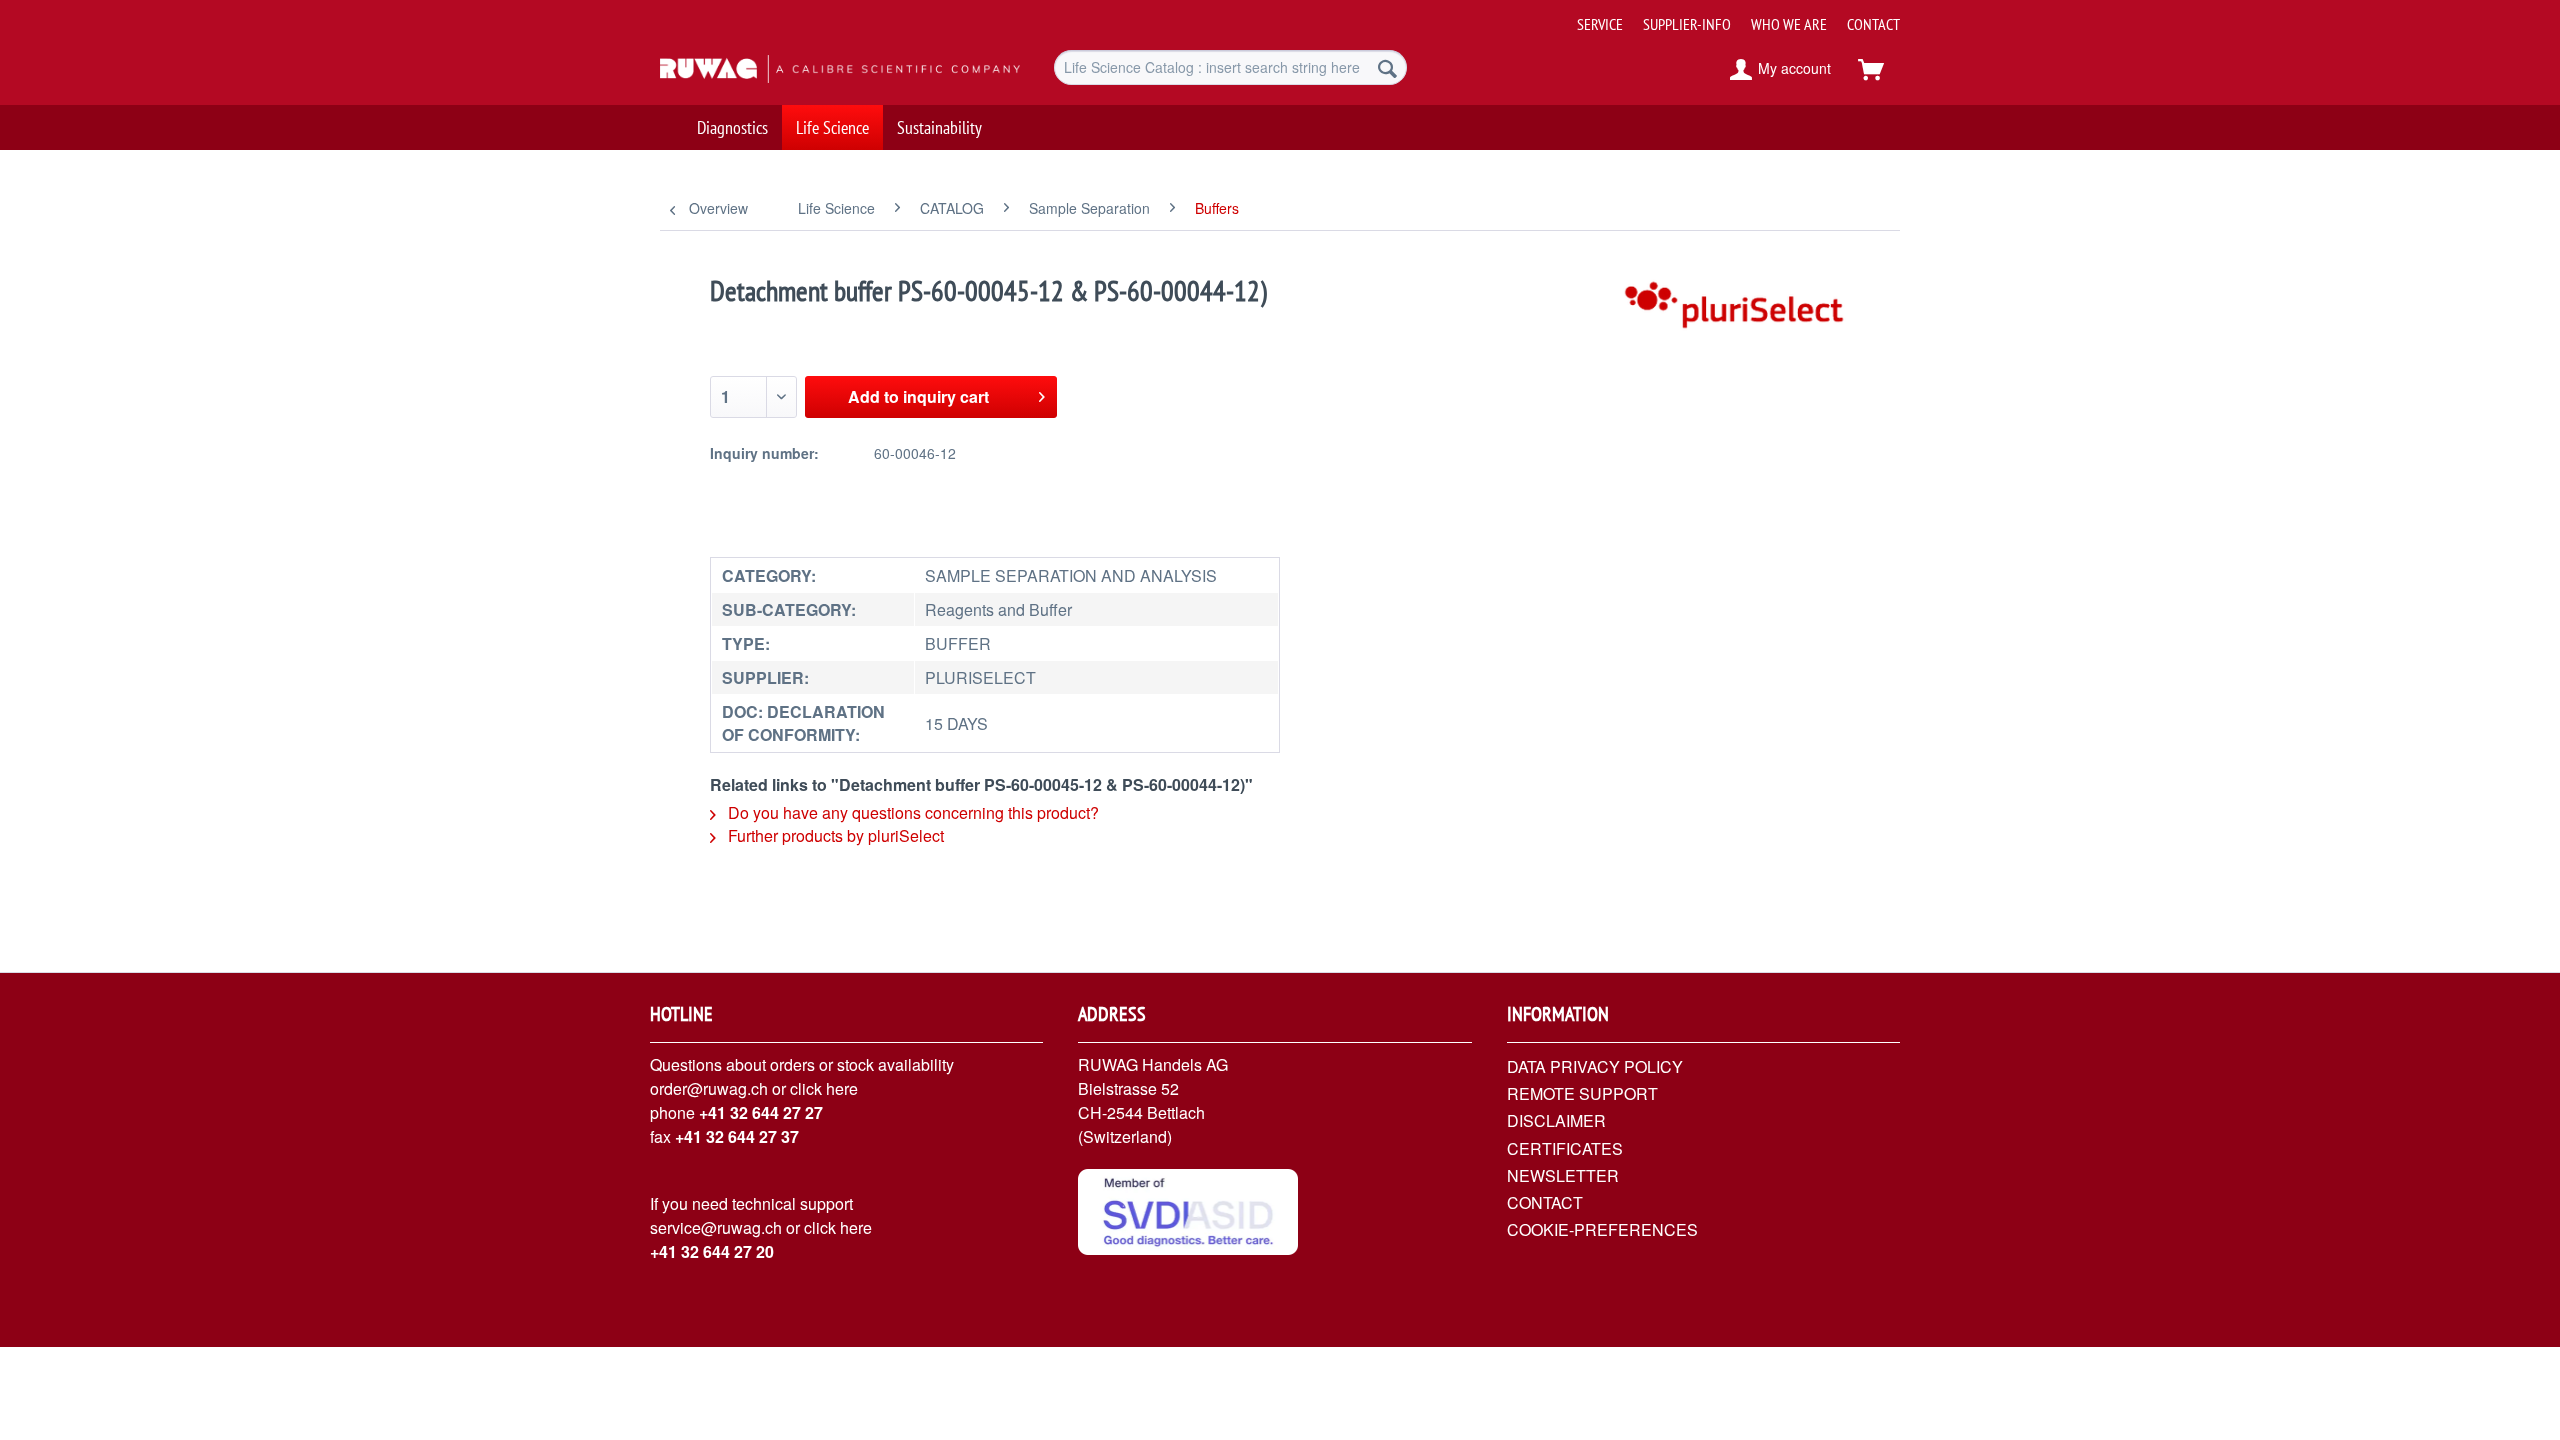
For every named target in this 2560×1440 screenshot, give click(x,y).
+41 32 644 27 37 (737, 1136)
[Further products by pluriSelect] (1736, 311)
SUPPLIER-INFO (1687, 24)
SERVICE (1600, 24)
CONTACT (1873, 24)
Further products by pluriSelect (834, 835)
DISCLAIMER (1556, 1120)
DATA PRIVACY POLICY (1595, 1066)
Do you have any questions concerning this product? (911, 812)
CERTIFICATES (1565, 1148)
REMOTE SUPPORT (1582, 1093)
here (842, 1088)
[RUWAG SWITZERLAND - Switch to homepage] (811, 70)
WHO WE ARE (1789, 24)
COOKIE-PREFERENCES (1602, 1229)
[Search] (1387, 67)
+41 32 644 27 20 (712, 1251)
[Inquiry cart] (1880, 70)
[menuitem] (1731, 16)
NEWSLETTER (1563, 1175)
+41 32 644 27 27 (761, 1112)
